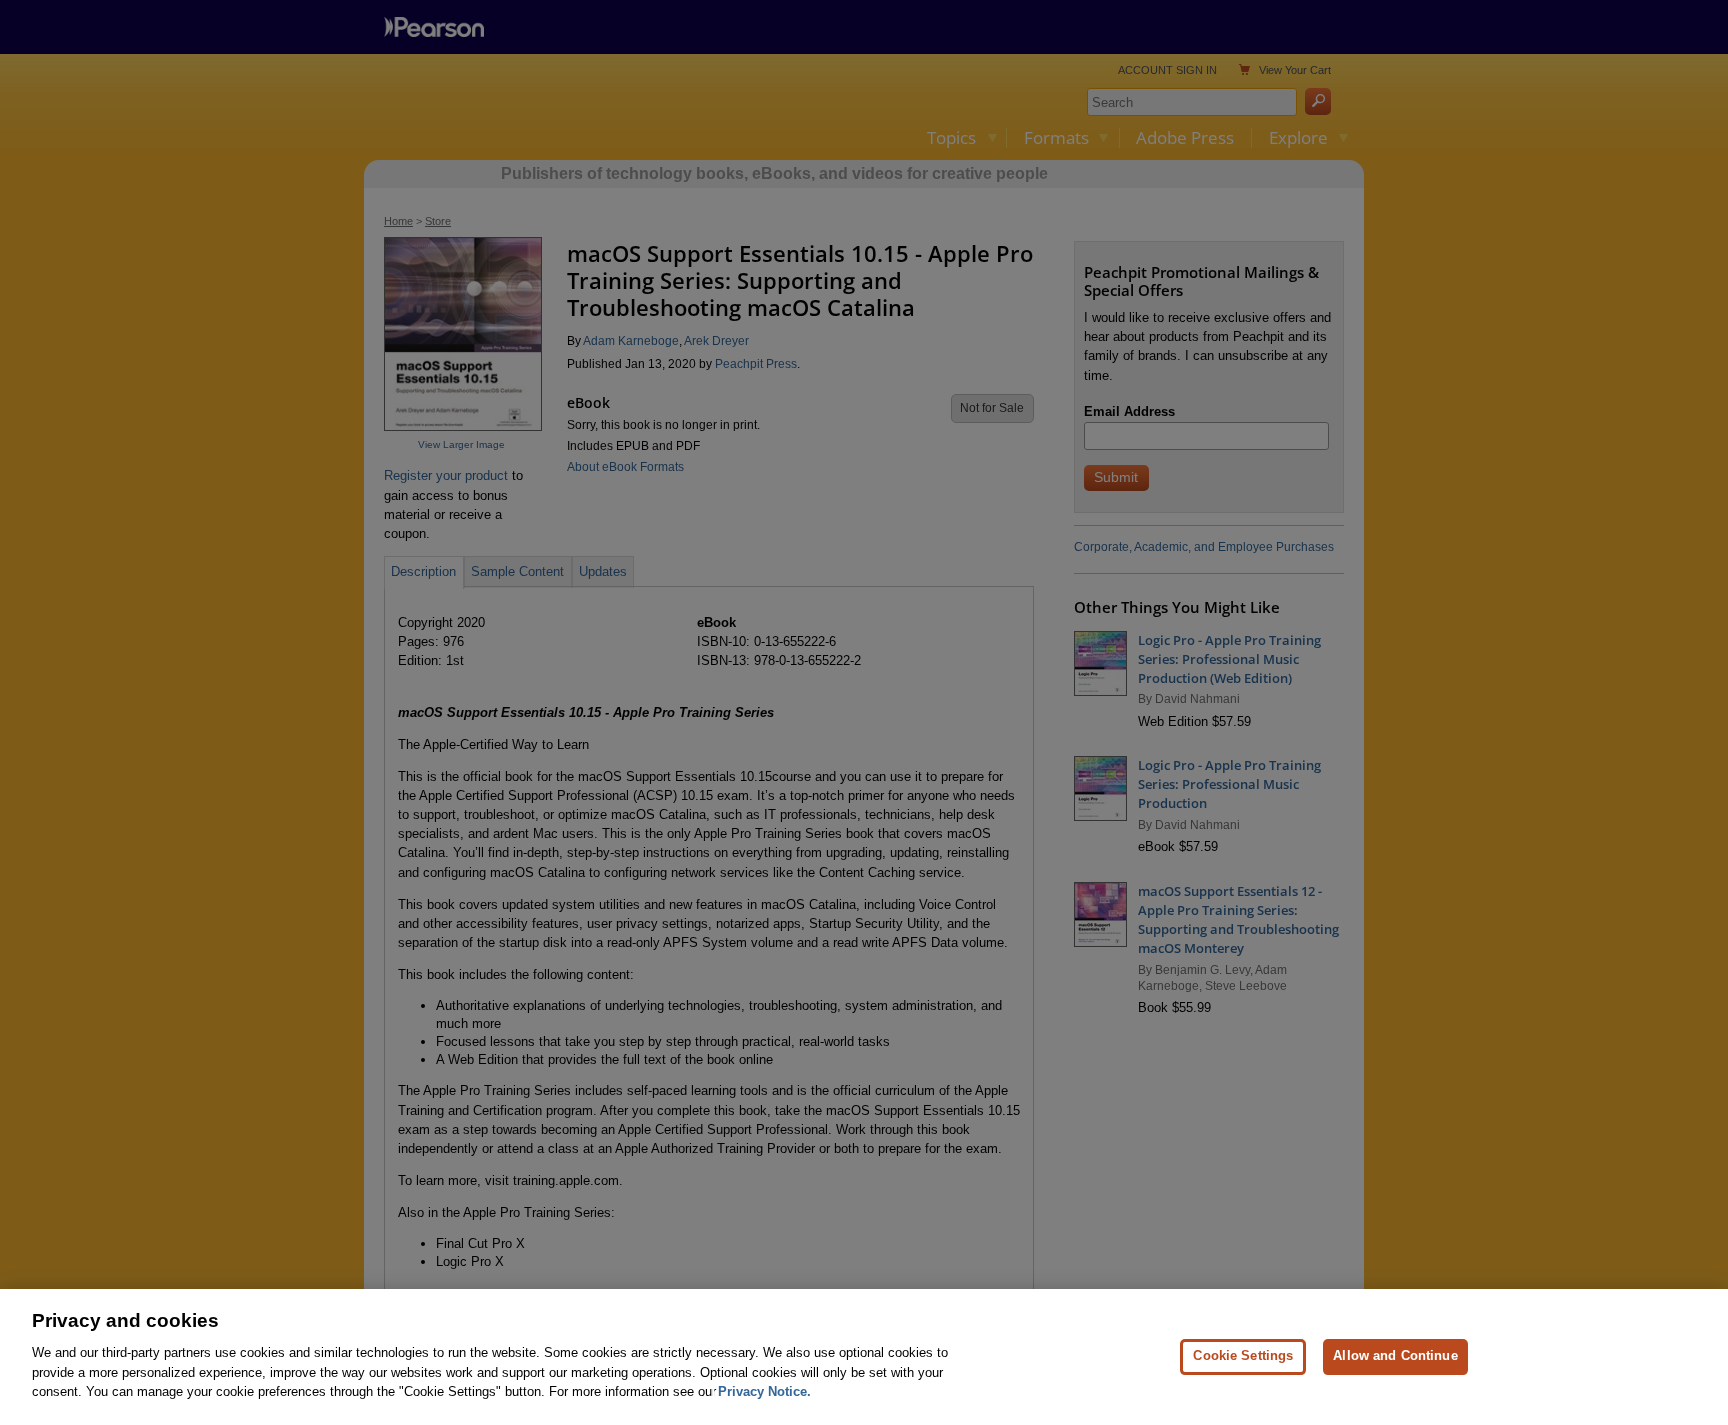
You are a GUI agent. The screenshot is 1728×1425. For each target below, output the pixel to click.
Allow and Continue (1395, 1355)
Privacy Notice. (764, 1391)
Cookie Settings (1243, 1355)
